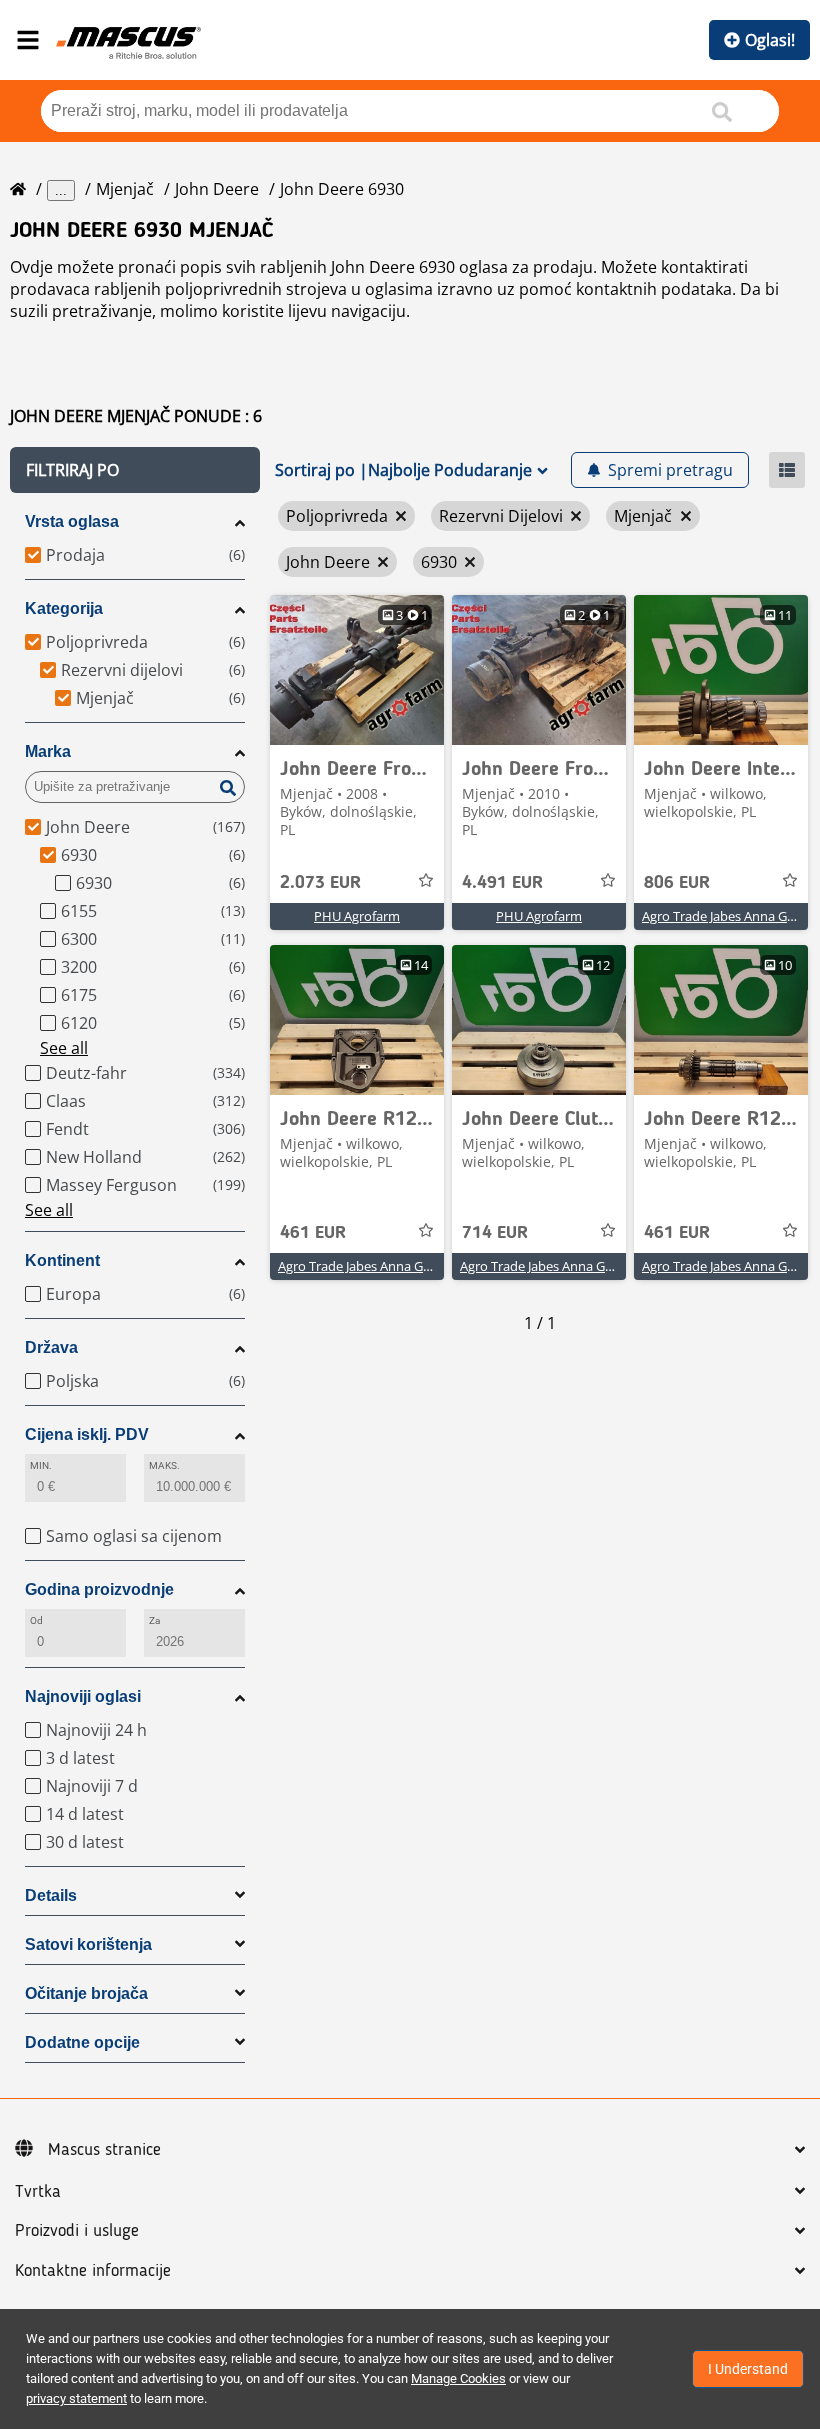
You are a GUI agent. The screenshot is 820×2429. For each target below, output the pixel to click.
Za (154, 1620)
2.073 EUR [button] (320, 883)
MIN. (41, 1465)
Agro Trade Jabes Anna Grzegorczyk (382, 1266)
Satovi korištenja (88, 1944)
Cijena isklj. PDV (87, 1434)
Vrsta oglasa (72, 521)
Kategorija (64, 608)
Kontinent (62, 1260)
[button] (135, 470)
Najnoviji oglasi (83, 1696)
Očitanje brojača (86, 1993)
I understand (748, 2369)
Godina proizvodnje (99, 1589)
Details (51, 1895)
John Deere (217, 189)
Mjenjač (125, 189)
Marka (48, 751)
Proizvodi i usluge (77, 2231)
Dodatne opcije (82, 2042)
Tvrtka (38, 2192)
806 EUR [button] (677, 883)
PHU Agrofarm (357, 916)
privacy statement (76, 2398)
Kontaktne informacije (93, 2271)
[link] (357, 670)
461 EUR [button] (313, 1233)
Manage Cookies (458, 2378)
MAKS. (164, 1465)
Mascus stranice (104, 2150)
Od (36, 1620)
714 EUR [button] (495, 1233)
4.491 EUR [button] (502, 883)
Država (51, 1347)
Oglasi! (770, 40)
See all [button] (64, 1048)
